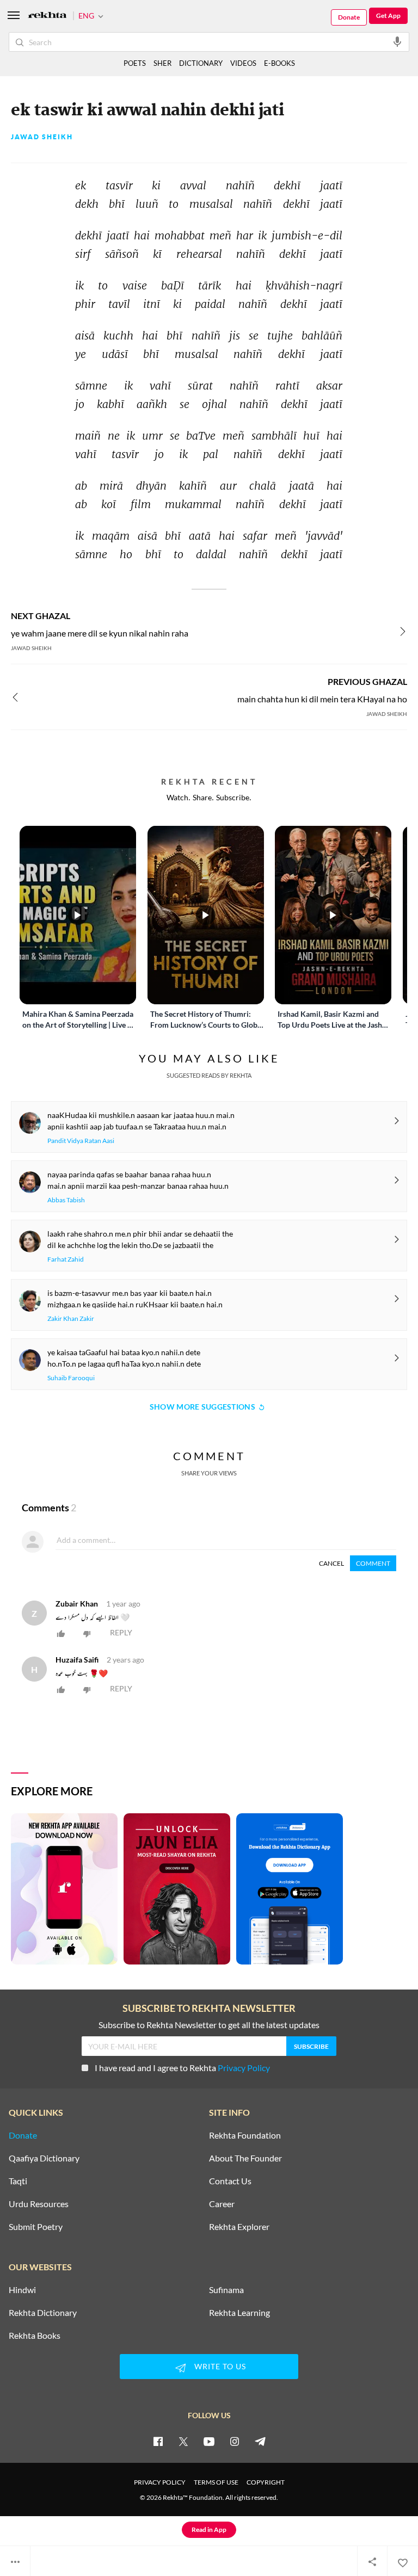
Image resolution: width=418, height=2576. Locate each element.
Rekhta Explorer (239, 2227)
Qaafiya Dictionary (44, 2158)
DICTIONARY (201, 63)
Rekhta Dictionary (43, 2313)
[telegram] (260, 2441)
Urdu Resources (39, 2204)
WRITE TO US (220, 2366)
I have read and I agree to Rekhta (182, 2068)
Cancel (331, 1563)
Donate (349, 17)
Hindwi (22, 2290)
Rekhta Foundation (245, 2135)
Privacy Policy (244, 2068)
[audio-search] (397, 41)
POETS (135, 63)
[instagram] (235, 2441)
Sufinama (226, 2290)
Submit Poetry (36, 2227)
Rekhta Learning (239, 2313)
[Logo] (47, 16)
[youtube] (209, 2441)
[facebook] (158, 2441)
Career (222, 2204)
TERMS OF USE (216, 2482)
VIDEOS (243, 63)
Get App (388, 16)
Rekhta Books (35, 2336)
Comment (373, 1563)
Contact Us (230, 2181)
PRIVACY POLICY (160, 2482)
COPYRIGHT (266, 2482)
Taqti (18, 2181)
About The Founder (245, 2158)
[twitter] (183, 2441)
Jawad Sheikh (42, 137)
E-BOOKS (279, 63)
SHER (162, 63)
